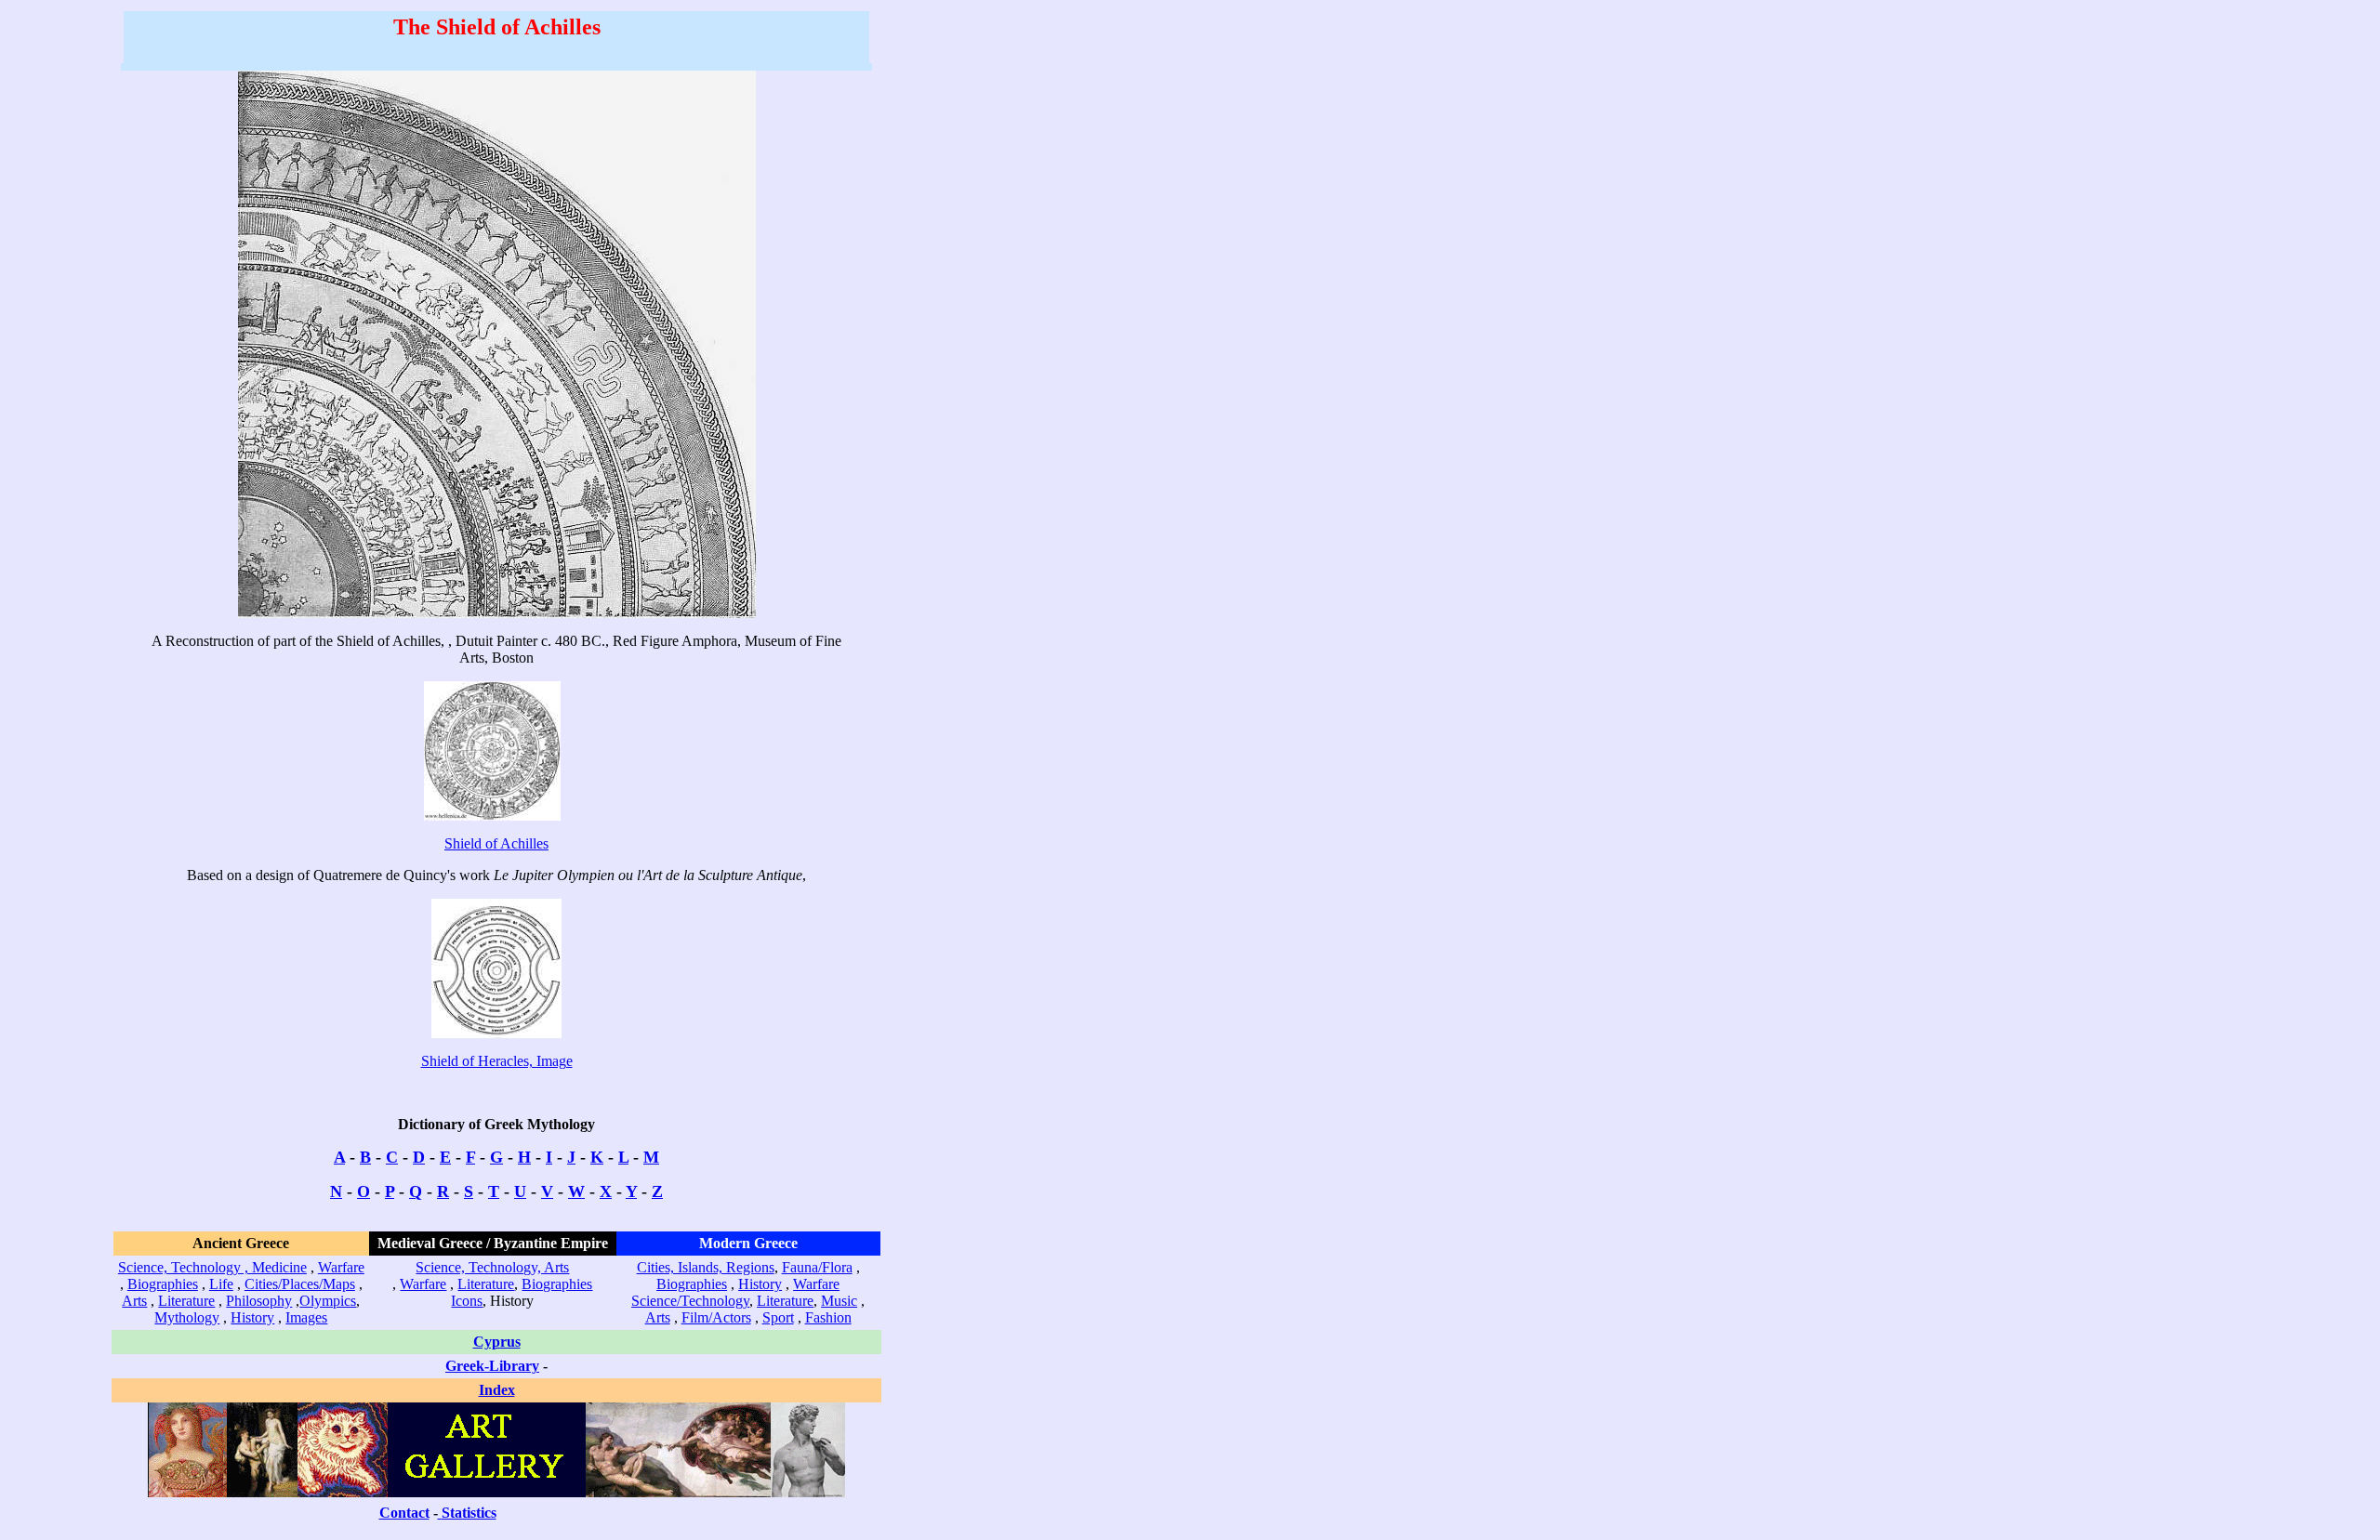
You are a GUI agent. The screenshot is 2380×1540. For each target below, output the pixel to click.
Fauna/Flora (817, 1267)
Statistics (469, 1513)
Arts (134, 1301)
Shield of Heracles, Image (497, 1061)
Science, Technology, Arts (492, 1267)
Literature (186, 1301)
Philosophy (259, 1301)
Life (221, 1284)
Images (306, 1317)
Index (497, 1390)
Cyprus (497, 1342)
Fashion (828, 1317)
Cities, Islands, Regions (706, 1267)
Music (839, 1301)
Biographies (163, 1284)
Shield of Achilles (496, 843)
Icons (467, 1301)
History (252, 1317)
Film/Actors (716, 1317)
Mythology (187, 1317)
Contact (404, 1513)
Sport (778, 1317)
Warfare (341, 1267)
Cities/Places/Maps (300, 1284)
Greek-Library (492, 1366)
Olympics (328, 1301)
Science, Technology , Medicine (212, 1267)
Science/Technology (690, 1301)
